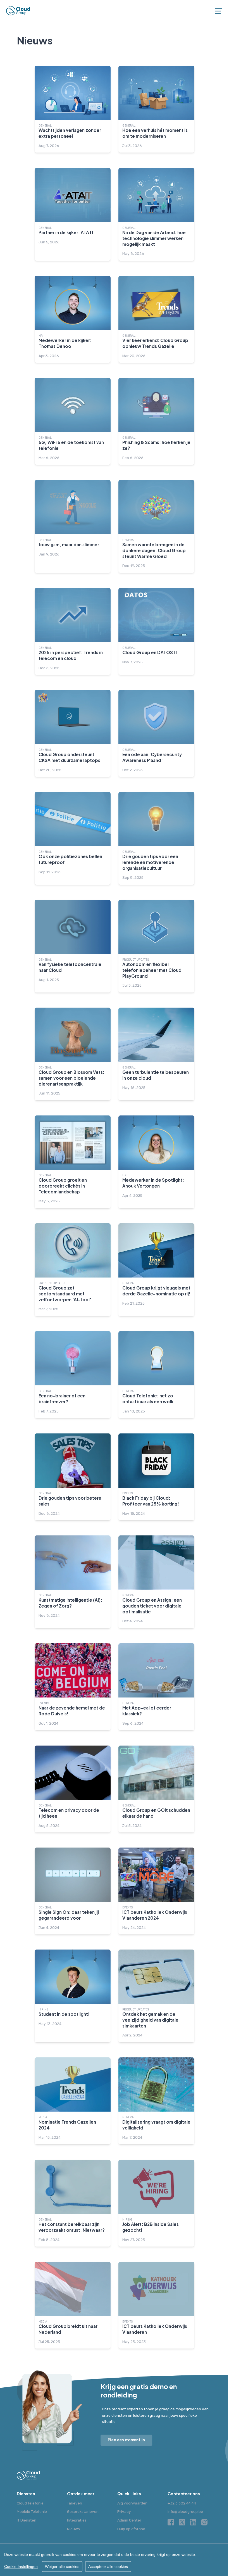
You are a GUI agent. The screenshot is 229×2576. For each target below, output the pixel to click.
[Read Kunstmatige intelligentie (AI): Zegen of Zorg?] (73, 1582)
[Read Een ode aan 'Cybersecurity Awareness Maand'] (156, 733)
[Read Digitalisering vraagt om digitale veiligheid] (156, 2101)
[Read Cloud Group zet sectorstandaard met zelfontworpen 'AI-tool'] (73, 1270)
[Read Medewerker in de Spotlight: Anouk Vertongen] (156, 1162)
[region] (115, 2560)
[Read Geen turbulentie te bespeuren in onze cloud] (156, 1054)
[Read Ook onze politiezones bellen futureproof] (73, 838)
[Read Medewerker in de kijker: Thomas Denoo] (73, 319)
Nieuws (73, 2529)
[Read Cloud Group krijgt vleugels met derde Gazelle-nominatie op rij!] (156, 1270)
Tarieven (75, 2503)
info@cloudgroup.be (185, 2511)
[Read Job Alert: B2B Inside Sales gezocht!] (156, 2203)
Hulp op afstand (131, 2529)
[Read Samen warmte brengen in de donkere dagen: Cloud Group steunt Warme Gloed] (156, 526)
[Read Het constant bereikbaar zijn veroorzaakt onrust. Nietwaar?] (73, 2203)
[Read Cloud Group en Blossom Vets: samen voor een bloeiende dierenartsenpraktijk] (73, 1054)
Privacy (124, 2511)
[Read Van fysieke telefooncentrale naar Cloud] (73, 946)
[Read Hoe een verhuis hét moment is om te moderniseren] (156, 109)
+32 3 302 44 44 (182, 2503)
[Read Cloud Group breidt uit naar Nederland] (73, 2305)
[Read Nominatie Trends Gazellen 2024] (73, 2101)
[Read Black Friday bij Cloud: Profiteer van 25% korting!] (156, 1477)
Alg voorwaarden (132, 2503)
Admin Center (129, 2520)
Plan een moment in (127, 2440)
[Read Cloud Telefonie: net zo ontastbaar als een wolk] (156, 1375)
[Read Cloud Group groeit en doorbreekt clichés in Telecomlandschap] (73, 1162)
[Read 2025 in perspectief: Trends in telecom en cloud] (73, 631)
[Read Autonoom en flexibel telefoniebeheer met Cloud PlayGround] (156, 946)
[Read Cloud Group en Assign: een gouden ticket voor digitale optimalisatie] (156, 1582)
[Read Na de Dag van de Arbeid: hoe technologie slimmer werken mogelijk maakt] (156, 214)
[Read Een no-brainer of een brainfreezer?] (73, 1375)
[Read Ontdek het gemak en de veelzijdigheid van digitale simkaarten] (156, 1996)
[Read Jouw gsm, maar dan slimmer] (73, 526)
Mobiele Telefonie (32, 2511)
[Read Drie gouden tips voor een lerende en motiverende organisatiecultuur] (156, 838)
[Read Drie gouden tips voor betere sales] (73, 1477)
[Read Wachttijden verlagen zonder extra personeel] (73, 109)
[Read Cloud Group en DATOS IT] (156, 631)
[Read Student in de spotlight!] (73, 1996)
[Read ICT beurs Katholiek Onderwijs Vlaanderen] (156, 2305)
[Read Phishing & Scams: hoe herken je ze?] (156, 421)
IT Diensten (27, 2520)
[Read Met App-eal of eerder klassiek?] (156, 1687)
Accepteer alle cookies (108, 2566)
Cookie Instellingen (21, 2566)
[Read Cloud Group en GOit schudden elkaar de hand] (156, 1789)
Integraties (77, 2520)
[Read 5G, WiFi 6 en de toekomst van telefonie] (73, 421)
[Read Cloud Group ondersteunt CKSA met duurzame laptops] (73, 733)
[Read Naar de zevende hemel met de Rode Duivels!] (73, 1687)
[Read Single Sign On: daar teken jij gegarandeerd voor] (73, 1891)
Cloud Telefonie (30, 2503)
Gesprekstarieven (83, 2511)
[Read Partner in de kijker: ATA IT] (73, 214)
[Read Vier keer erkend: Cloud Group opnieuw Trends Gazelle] (156, 319)
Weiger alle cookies (62, 2566)
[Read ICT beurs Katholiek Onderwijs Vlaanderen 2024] (156, 1891)
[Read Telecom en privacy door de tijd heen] (73, 1789)
